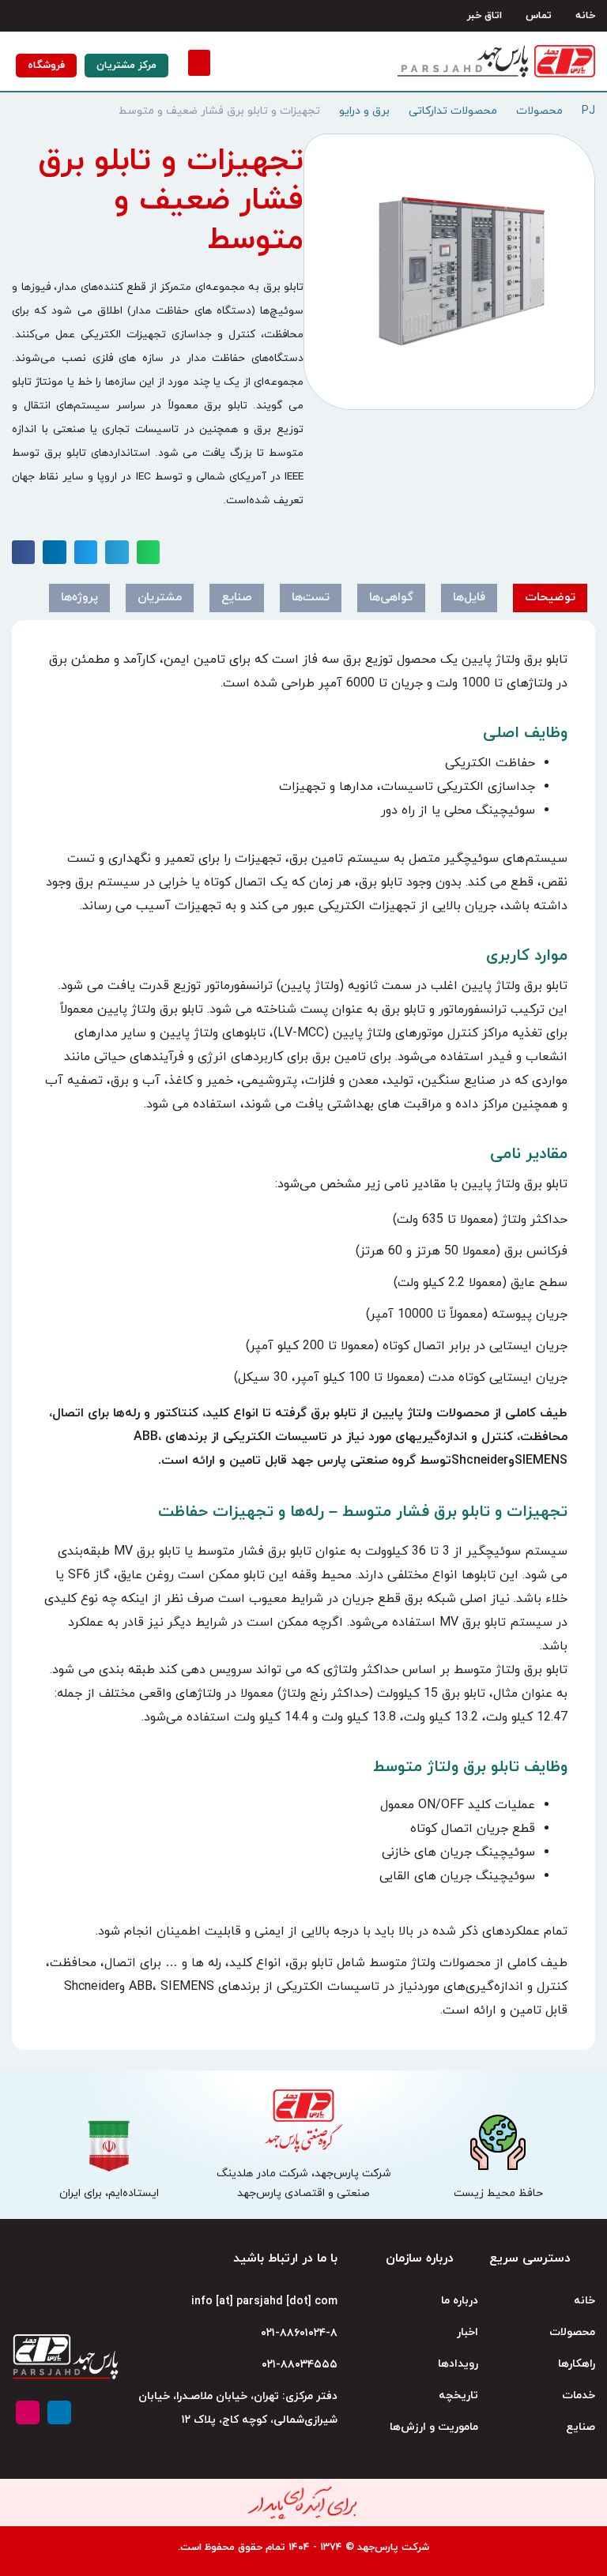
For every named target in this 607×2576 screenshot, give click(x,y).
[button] (199, 63)
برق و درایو (364, 111)
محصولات (539, 111)
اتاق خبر (484, 16)
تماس (539, 16)
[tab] (550, 598)
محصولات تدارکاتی (453, 111)
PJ (588, 111)
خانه (585, 16)
